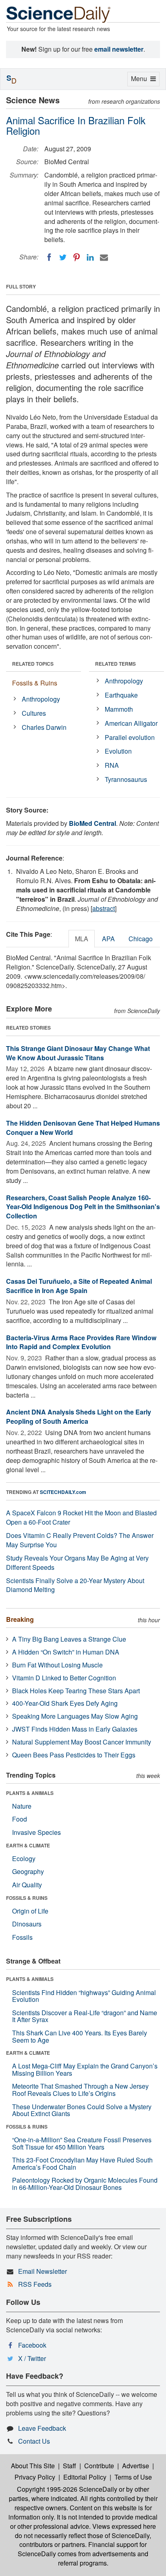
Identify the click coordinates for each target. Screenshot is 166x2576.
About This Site (33, 2466)
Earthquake (121, 695)
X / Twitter (32, 2358)
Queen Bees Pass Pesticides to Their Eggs (74, 1755)
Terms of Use (133, 2477)
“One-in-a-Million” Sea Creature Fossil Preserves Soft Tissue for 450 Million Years (82, 2143)
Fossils (22, 1937)
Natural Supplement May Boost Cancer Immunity (82, 1742)
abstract (104, 908)
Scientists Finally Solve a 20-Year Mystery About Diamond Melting (75, 1585)
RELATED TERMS (115, 664)
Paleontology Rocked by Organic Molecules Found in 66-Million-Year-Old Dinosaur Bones (85, 2184)
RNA (112, 765)
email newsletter (119, 49)
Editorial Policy (85, 2477)
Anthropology (41, 699)
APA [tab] (108, 939)
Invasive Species (36, 1832)
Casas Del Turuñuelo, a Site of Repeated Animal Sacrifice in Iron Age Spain (79, 1286)
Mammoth (119, 709)
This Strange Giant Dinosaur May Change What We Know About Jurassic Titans (78, 1053)
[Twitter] (63, 257)
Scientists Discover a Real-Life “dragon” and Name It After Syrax (85, 2016)
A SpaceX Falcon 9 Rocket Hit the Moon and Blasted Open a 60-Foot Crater (81, 1517)
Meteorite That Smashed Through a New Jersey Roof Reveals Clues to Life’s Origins (80, 2090)
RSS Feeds (35, 2284)
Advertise (136, 2466)
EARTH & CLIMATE (28, 1845)
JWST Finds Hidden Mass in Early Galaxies (75, 1729)
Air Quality (27, 1885)
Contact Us (34, 2441)
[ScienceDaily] (58, 14)
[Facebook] (49, 257)
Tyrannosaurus (126, 779)
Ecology (24, 1858)
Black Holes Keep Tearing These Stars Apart (76, 1691)
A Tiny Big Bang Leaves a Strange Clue (69, 1639)
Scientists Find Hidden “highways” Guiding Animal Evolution (84, 1996)
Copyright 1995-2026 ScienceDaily (67, 2489)
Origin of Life (30, 1911)
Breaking (20, 1619)
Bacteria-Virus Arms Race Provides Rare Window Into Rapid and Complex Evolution (81, 1342)
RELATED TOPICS (33, 664)
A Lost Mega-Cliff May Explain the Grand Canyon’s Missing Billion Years (85, 2069)
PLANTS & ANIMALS (30, 1793)
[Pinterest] (77, 257)
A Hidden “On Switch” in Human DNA (66, 1652)
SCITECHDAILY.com (63, 1492)
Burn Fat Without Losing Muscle (57, 1665)
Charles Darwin (44, 727)
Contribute (99, 2466)
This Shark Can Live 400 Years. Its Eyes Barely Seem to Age (80, 2036)
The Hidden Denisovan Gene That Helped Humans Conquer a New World (83, 1128)
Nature (22, 1806)
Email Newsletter (43, 2271)
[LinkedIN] (90, 257)
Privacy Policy (35, 2477)
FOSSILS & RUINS (27, 1898)
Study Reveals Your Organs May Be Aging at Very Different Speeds (77, 1563)
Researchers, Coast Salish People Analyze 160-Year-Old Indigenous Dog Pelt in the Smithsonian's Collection (83, 1207)
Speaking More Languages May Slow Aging (75, 1716)
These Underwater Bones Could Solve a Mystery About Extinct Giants (82, 2110)
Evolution (118, 751)
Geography (28, 1871)
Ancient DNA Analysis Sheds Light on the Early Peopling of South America (79, 1416)
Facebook (32, 2345)
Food (20, 1819)
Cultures (34, 713)
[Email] (104, 257)
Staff (70, 2466)
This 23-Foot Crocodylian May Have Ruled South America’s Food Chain (82, 2163)
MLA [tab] (82, 939)
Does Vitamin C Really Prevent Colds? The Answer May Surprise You (80, 1540)
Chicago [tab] (141, 939)
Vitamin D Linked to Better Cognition (64, 1678)
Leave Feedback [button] (42, 2428)
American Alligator (131, 723)
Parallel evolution (130, 737)
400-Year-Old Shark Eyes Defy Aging (65, 1703)
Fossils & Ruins (35, 683)
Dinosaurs (27, 1924)
